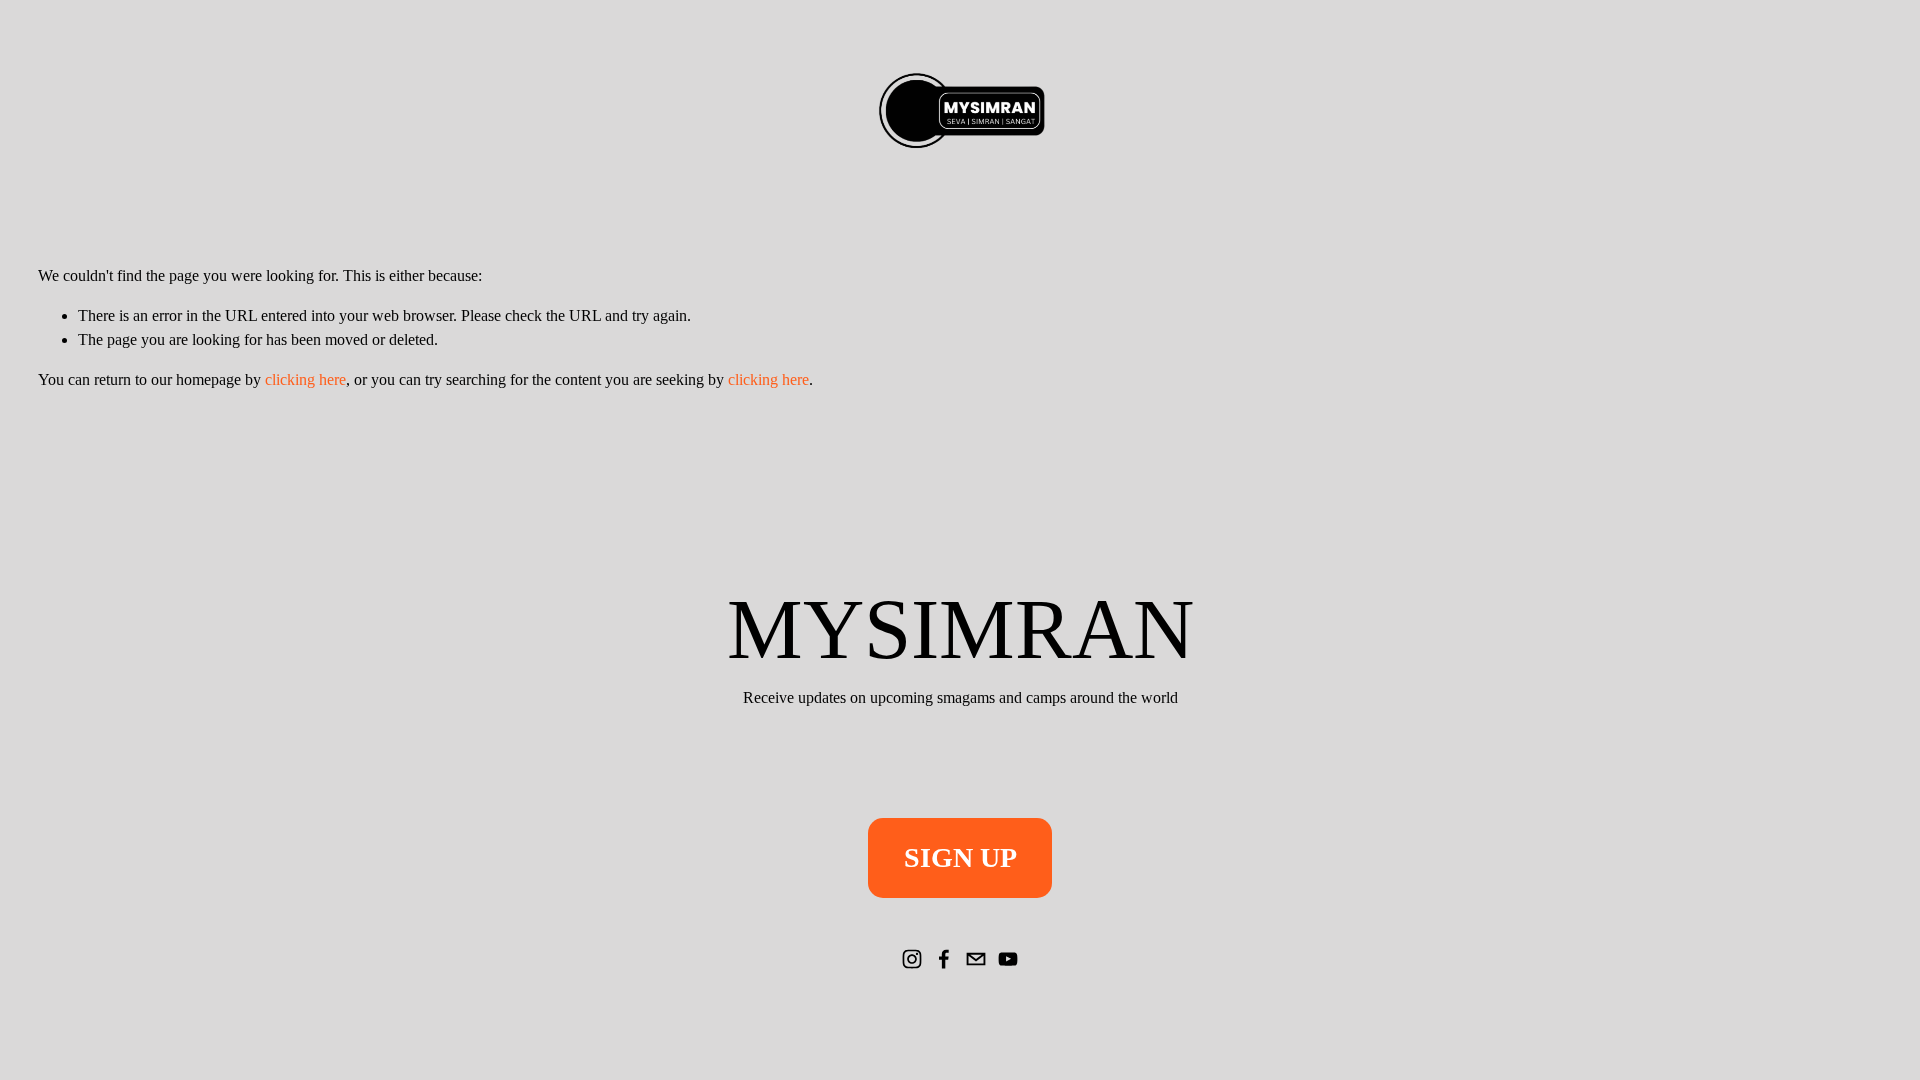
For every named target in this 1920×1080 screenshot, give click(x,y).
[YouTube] (1008, 959)
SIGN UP (960, 857)
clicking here (305, 379)
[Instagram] (912, 959)
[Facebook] (944, 959)
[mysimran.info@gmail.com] (976, 959)
